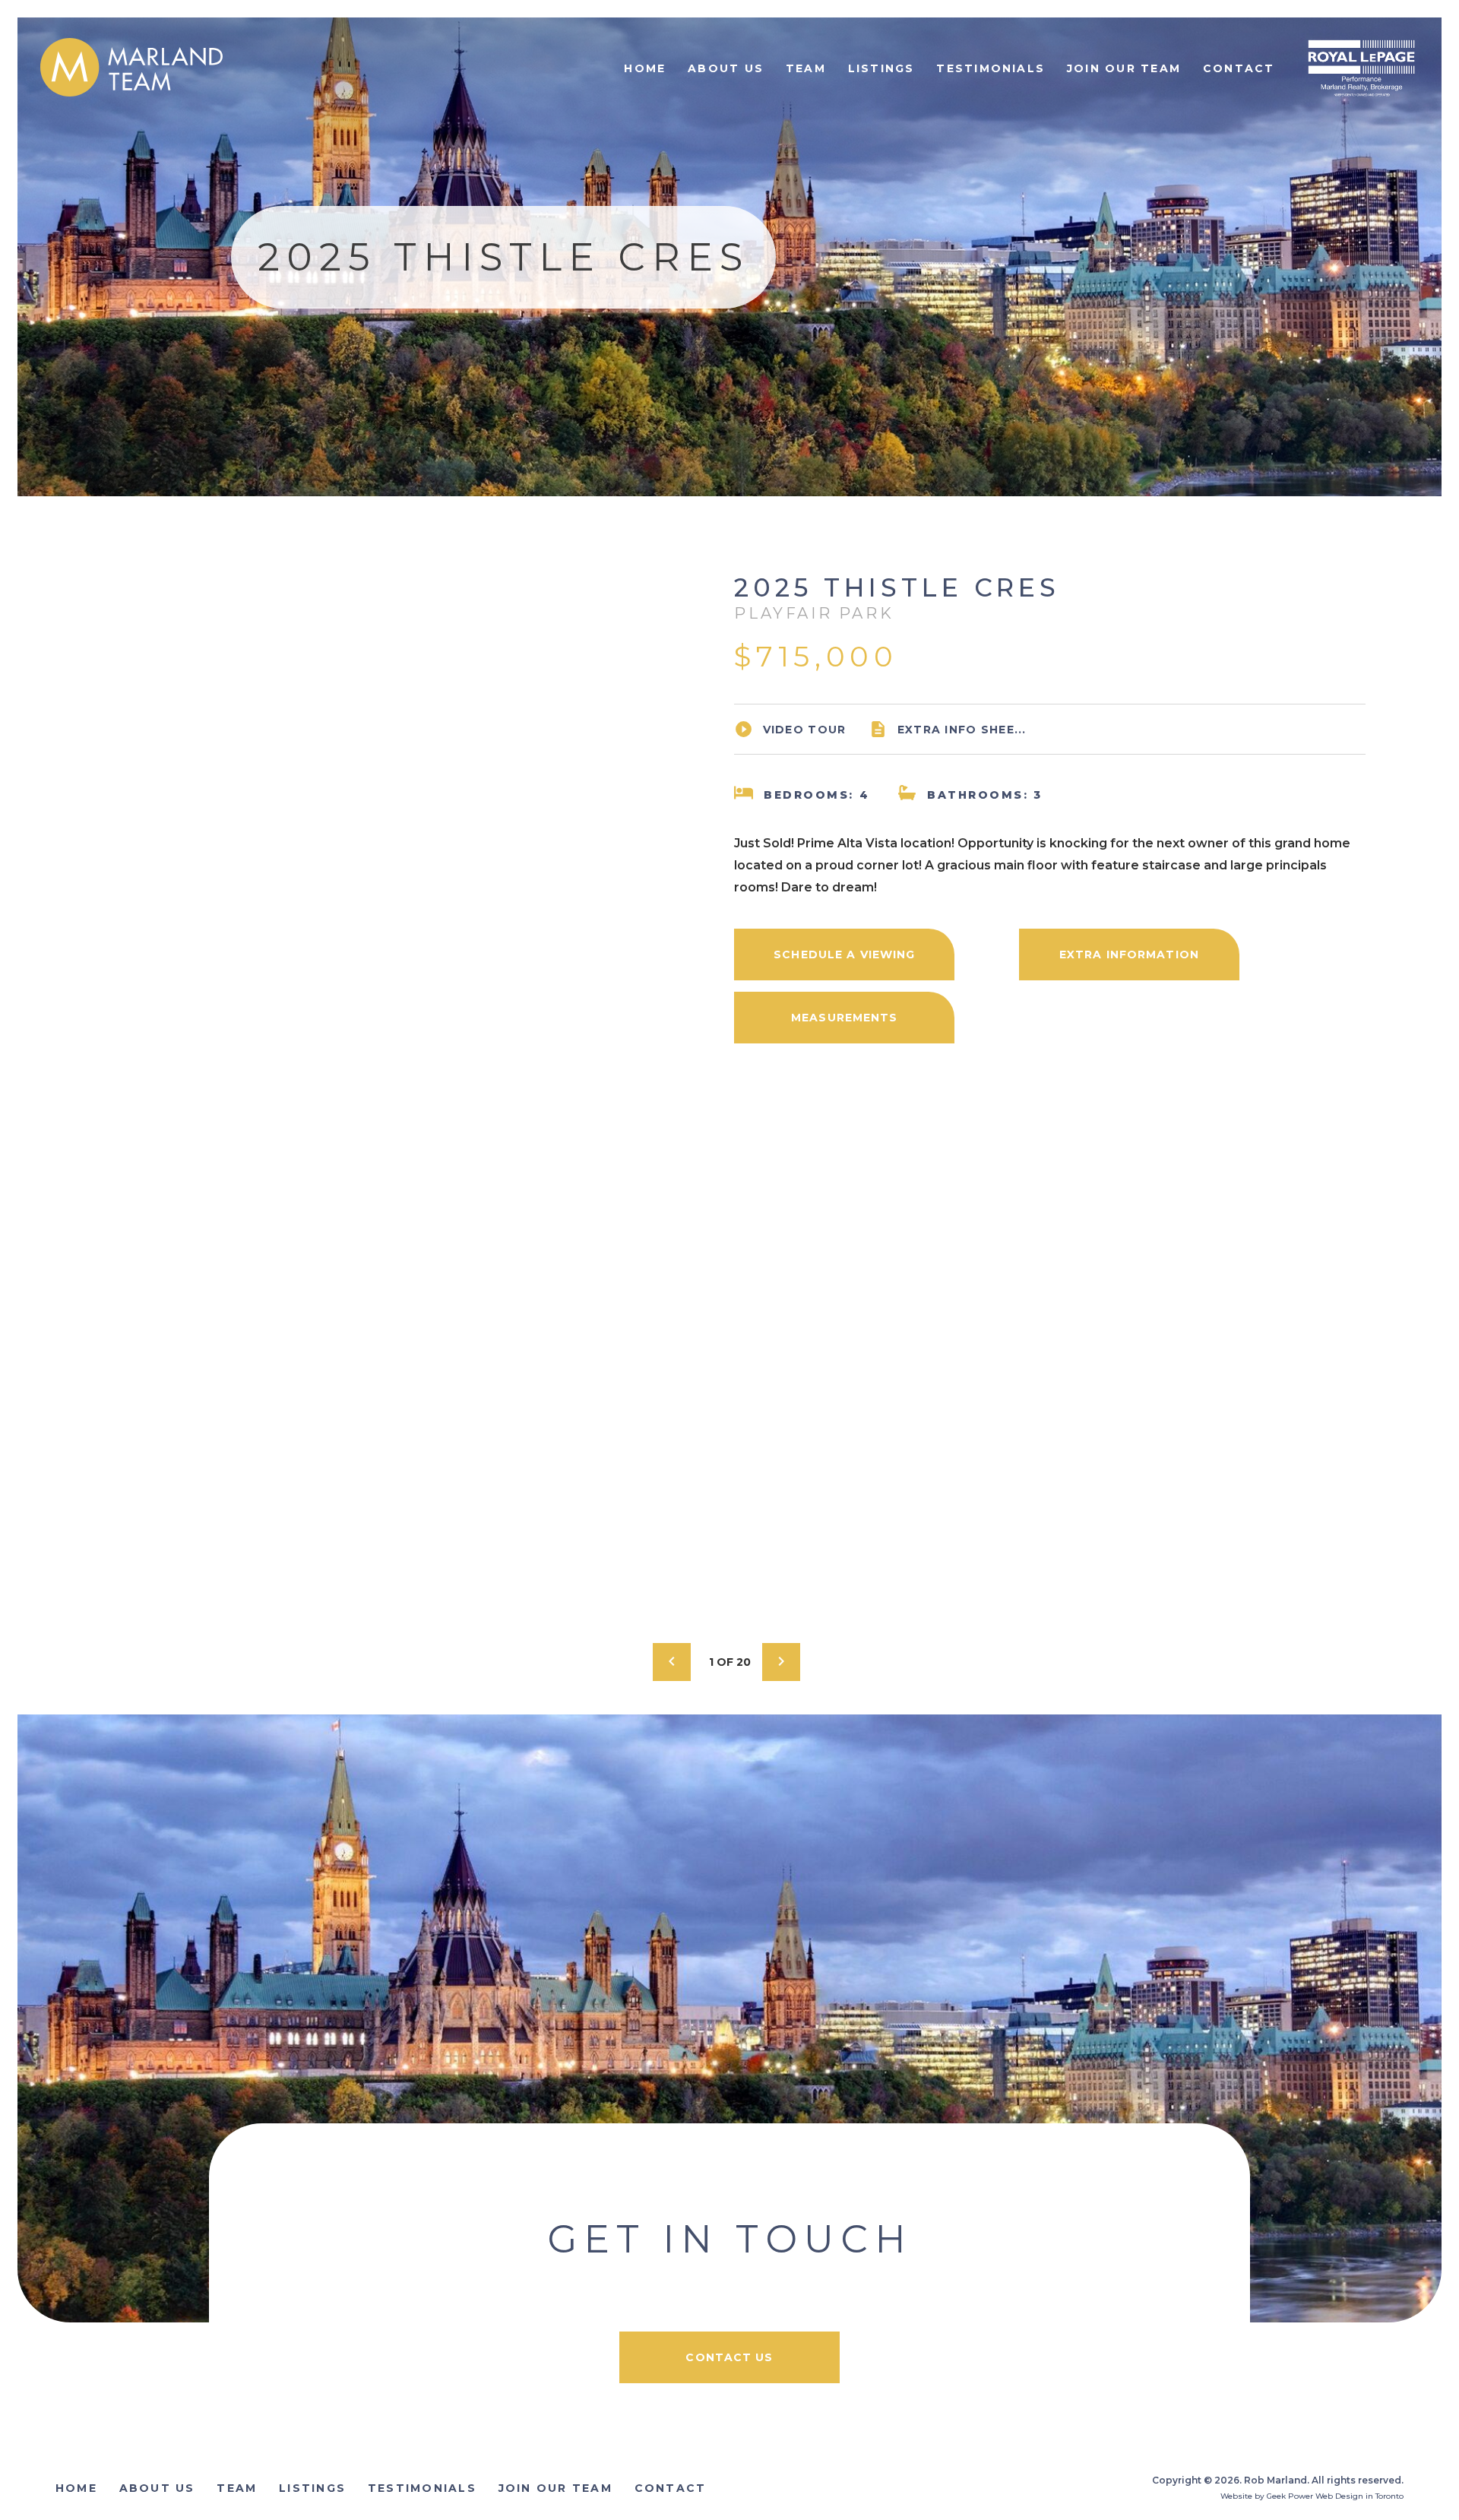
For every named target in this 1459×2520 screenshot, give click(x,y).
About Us (726, 68)
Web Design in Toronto (1359, 2496)
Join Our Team (1124, 68)
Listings (881, 68)
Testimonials (991, 68)
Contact (1239, 68)
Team (806, 68)
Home (645, 68)
